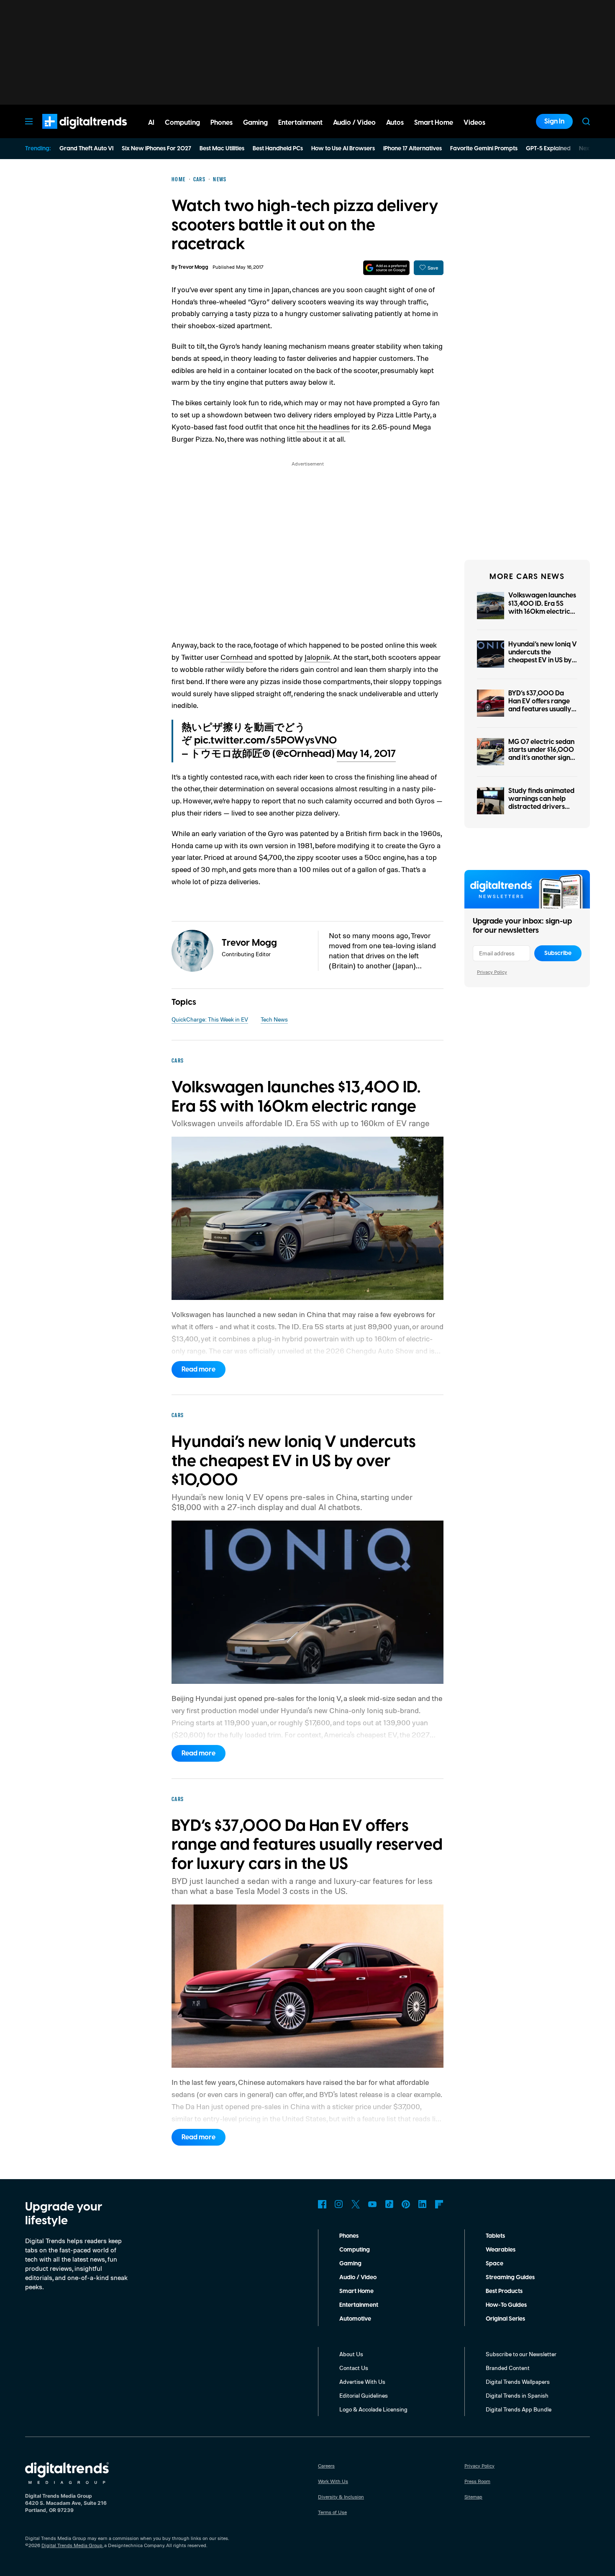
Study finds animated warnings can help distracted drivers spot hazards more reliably (541, 807)
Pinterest (406, 2204)
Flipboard (439, 2204)
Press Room (477, 2481)
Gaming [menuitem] (255, 123)
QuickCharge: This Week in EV (210, 1019)
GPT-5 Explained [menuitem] (548, 149)
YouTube (372, 2204)
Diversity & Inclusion (341, 2497)
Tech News (274, 1019)
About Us (351, 2354)
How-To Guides (506, 2305)
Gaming (350, 2264)
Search (586, 121)
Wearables (501, 2250)
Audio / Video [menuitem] (354, 123)
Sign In (554, 121)
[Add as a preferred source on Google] (386, 268)
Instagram (339, 2204)
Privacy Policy (492, 972)
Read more (199, 1369)
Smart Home (356, 2291)
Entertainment (359, 2305)
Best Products (504, 2291)
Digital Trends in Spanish (517, 2395)
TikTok (389, 2204)
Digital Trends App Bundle (519, 2409)
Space (495, 2264)
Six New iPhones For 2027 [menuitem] (156, 149)
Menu (29, 121)
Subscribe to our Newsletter (521, 2354)
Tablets (495, 2236)
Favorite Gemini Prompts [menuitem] (484, 149)
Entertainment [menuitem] (300, 123)
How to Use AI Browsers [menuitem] (343, 149)
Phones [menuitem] (222, 123)
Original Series (505, 2319)
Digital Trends (69, 133)
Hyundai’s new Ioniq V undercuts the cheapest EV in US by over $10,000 (543, 656)
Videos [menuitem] (474, 123)
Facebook (322, 2204)
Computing (355, 2250)
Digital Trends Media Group (72, 2545)
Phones (349, 2236)
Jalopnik (317, 657)
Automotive (355, 2319)
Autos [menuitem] (395, 123)
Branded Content (508, 2368)
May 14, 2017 (366, 754)
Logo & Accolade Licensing (373, 2409)
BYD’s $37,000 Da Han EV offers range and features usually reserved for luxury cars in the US (540, 709)
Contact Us (354, 2368)
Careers (326, 2466)
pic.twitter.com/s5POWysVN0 (265, 741)
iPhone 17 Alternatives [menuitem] (413, 149)
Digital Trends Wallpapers (518, 2382)
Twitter (356, 2204)
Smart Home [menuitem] (434, 123)
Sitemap (473, 2497)
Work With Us (333, 2481)
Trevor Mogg (193, 267)
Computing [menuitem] (182, 123)
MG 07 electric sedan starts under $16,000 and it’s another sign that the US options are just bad (541, 758)
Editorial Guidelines (364, 2395)
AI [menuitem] (151, 123)
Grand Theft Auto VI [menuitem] (86, 149)
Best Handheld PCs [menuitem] (278, 149)
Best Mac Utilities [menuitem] (222, 149)
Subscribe (558, 953)
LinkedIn (423, 2204)
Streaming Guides (510, 2277)
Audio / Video (358, 2277)
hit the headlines (323, 427)
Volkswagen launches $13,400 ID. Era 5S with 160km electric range (542, 607)
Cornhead (237, 657)
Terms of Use (332, 2512)
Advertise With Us (362, 2382)
